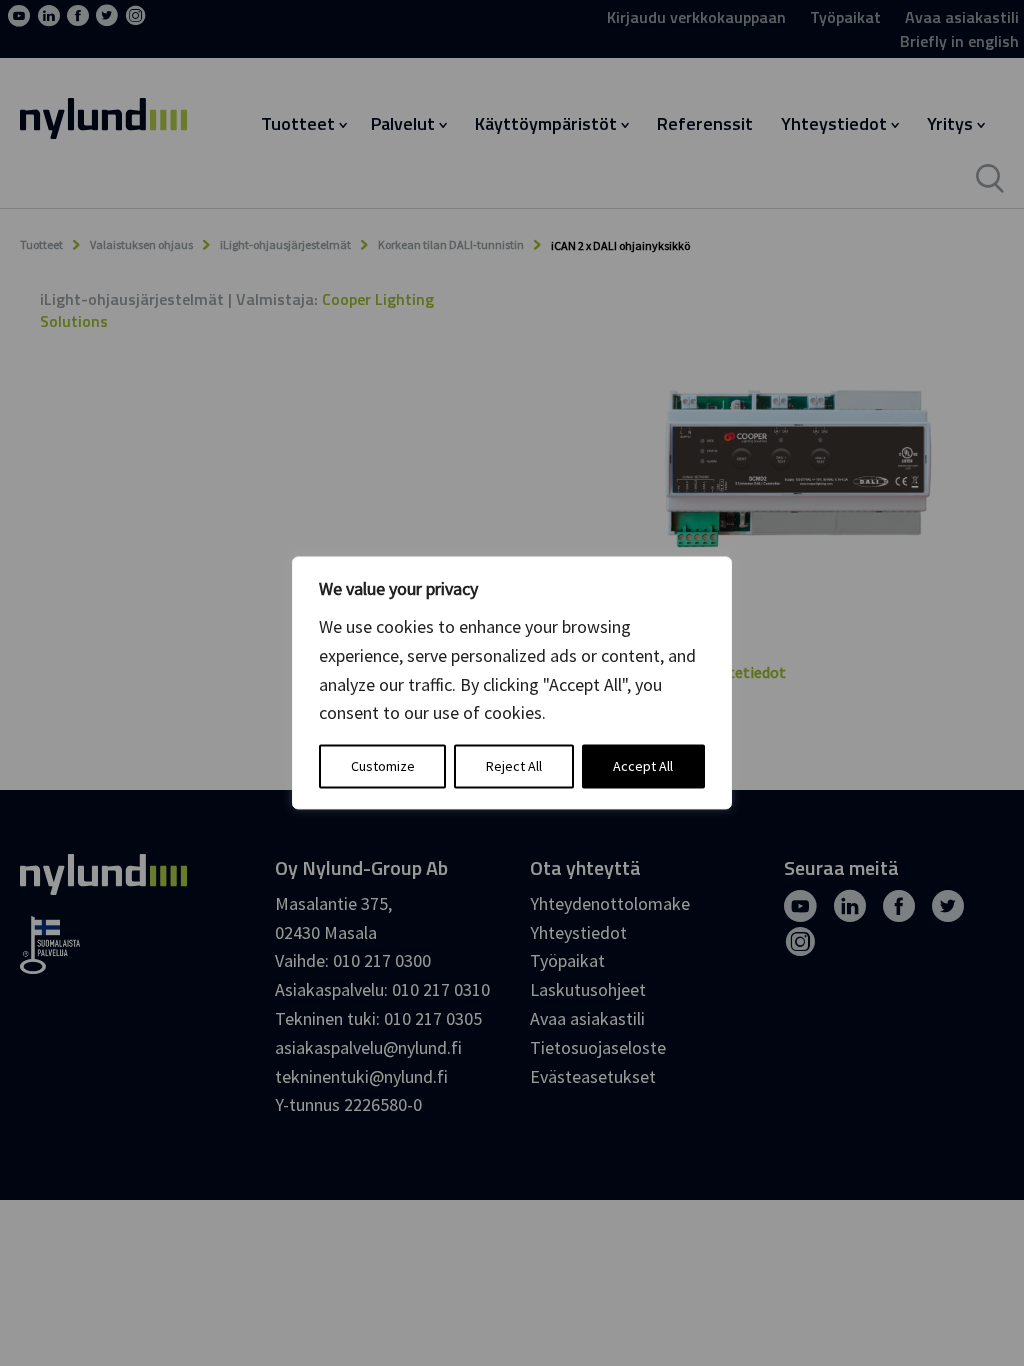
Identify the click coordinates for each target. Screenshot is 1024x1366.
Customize (383, 767)
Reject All (514, 767)
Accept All (643, 767)
